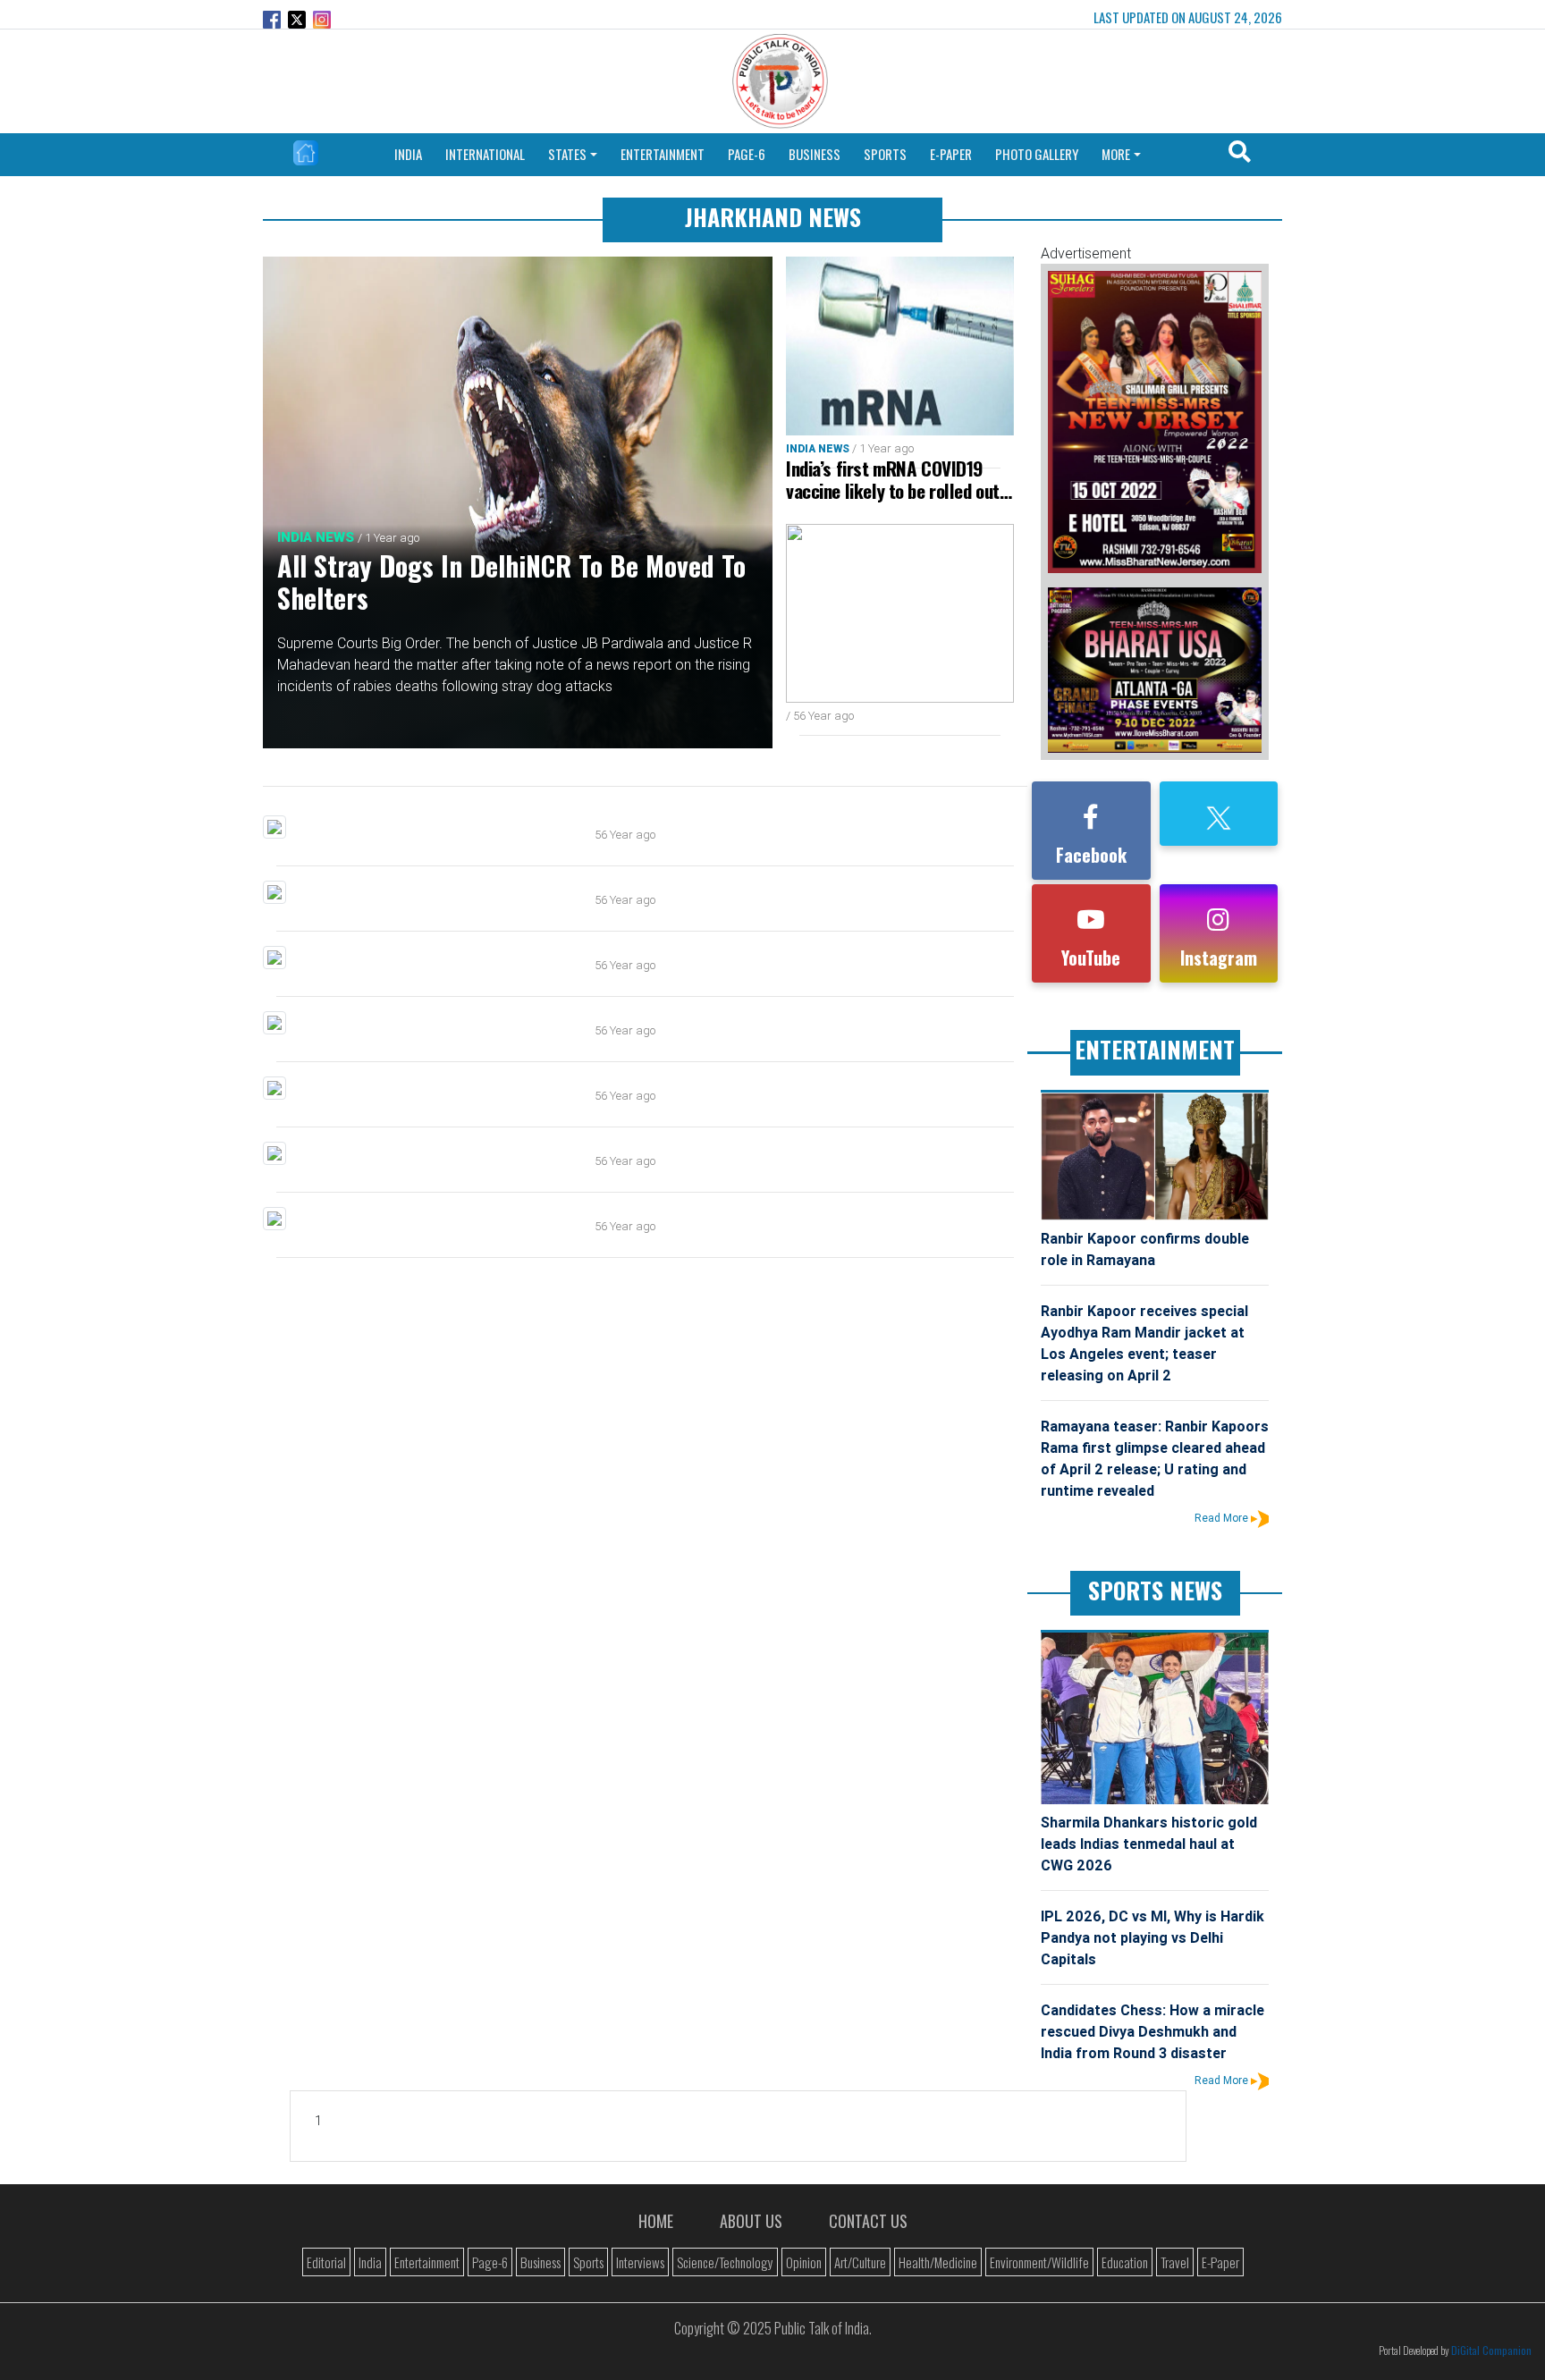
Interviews (640, 2262)
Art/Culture (860, 2262)
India (370, 2262)
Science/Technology (725, 2262)
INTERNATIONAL (485, 154)
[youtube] (1091, 924)
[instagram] (1218, 924)
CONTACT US (868, 2221)
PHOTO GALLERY (1037, 154)
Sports (588, 2262)
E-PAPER (951, 154)
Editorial (326, 2262)
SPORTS (885, 154)
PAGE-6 (747, 154)
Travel (1175, 2262)
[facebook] (1091, 821)
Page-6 (490, 2262)
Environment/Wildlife (1039, 2262)
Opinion (804, 2262)
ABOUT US (751, 2221)
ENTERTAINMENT (663, 154)
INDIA (408, 154)
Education (1125, 2262)
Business (540, 2262)
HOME (656, 2221)
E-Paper (1220, 2262)
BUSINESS (815, 154)
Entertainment (427, 2262)
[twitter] (1219, 816)
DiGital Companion (1491, 2350)
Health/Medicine (938, 2262)
